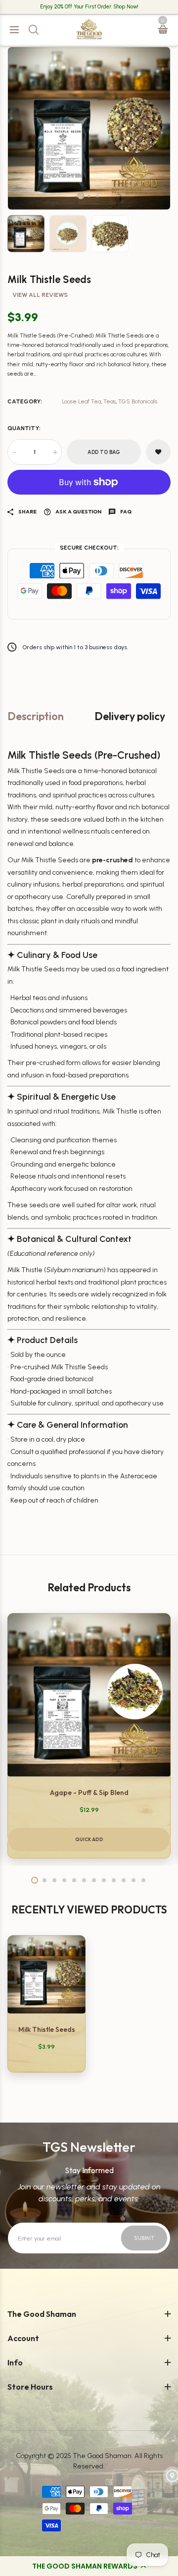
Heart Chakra (37, 255)
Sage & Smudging (44, 90)
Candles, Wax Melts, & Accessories (68, 127)
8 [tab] (104, 1880)
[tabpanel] (89, 1736)
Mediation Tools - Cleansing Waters (70, 409)
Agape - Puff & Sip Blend (89, 1792)
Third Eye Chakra (43, 292)
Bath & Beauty (38, 513)
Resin (24, 145)
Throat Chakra (38, 274)
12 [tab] (143, 1880)
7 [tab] (94, 1880)
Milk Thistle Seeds (47, 2029)
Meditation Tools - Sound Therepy (68, 390)
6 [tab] (84, 1880)
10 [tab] (124, 1880)
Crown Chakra (38, 310)
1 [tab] (35, 1880)
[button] (89, 2566)
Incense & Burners (44, 72)
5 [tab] (74, 1880)
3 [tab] (54, 1880)
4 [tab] (64, 1880)
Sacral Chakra (38, 219)
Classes (28, 716)
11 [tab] (133, 1880)
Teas (23, 550)
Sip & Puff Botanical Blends (57, 568)
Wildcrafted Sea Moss (49, 532)
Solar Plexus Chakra (46, 237)
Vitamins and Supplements (58, 587)
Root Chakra (35, 200)
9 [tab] (114, 1880)
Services (29, 734)
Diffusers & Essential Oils (54, 109)
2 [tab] (44, 1880)
